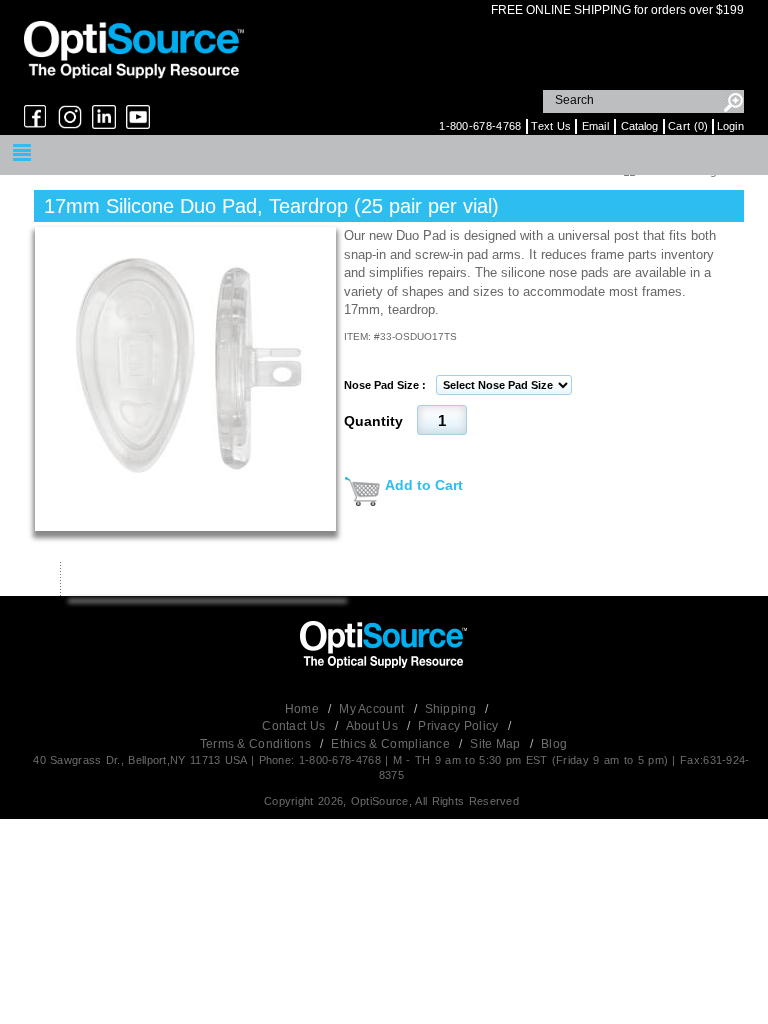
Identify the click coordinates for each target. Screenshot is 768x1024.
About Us (374, 726)
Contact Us (295, 726)
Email (596, 126)
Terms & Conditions (257, 744)
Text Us (551, 126)
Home (304, 709)
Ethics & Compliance (392, 744)
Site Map (497, 744)
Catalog (639, 126)
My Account (373, 709)
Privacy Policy (460, 726)
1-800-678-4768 (480, 126)
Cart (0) (688, 126)
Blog (554, 744)
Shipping (452, 709)
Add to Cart (424, 485)
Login (731, 126)
